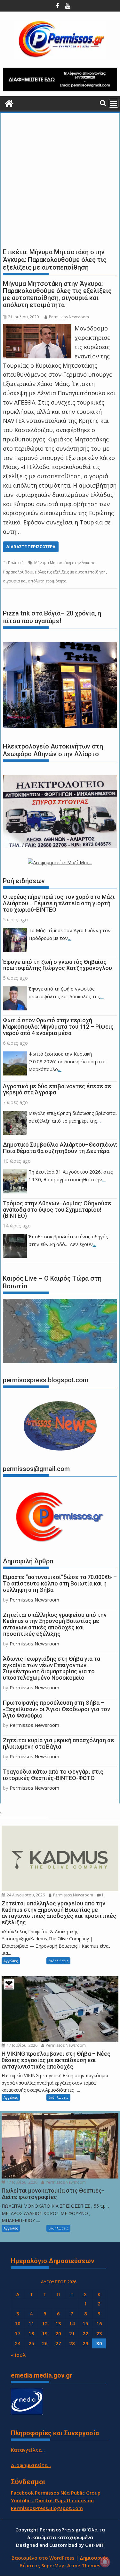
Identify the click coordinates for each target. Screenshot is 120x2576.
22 (85, 2333)
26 (45, 2343)
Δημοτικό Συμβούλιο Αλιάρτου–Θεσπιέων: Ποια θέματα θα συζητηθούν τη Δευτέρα (60, 1148)
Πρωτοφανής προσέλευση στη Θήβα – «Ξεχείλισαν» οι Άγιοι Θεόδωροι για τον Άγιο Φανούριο (56, 1709)
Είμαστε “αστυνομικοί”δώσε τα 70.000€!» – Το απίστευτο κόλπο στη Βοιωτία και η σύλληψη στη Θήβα (60, 1583)
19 (45, 2333)
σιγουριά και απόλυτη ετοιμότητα (35, 581)
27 (58, 2343)
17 (18, 2333)
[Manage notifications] (105, 2562)
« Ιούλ (18, 2355)
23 (99, 2333)
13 (58, 2323)
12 (45, 2323)
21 (72, 2333)
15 (85, 2323)
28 (72, 2343)
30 (99, 2343)
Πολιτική (16, 563)
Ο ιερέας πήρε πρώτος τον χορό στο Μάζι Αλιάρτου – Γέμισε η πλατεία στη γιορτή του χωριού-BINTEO (59, 903)
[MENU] (114, 103)
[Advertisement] (60, 179)
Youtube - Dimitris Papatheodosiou (52, 2500)
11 (31, 2323)
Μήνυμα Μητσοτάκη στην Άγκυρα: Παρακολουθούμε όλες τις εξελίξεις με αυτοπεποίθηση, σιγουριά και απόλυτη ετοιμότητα (57, 294)
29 (85, 2343)
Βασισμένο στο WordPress (43, 2558)
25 (31, 2343)
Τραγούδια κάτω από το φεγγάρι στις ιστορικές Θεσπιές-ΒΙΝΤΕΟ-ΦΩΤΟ (53, 1775)
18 (31, 2333)
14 (72, 2323)
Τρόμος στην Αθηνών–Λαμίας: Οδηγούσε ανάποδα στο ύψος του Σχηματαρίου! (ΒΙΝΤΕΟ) (57, 1210)
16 (99, 2323)
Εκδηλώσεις (58, 1961)
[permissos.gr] (9, 103)
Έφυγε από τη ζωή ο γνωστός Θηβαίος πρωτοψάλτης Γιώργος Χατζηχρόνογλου (57, 965)
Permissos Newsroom (69, 317)
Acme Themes (84, 2565)
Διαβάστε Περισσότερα (31, 547)
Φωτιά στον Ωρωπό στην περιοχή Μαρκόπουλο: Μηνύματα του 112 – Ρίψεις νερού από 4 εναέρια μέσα (58, 1027)
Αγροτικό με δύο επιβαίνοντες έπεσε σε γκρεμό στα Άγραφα (57, 1089)
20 (58, 2333)
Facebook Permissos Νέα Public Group (56, 2493)
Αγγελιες (11, 1961)
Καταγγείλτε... (28, 2450)
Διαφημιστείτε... (31, 2465)
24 (18, 2343)
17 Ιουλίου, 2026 (22, 2045)
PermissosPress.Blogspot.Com (47, 2508)
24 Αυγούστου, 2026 (25, 1895)
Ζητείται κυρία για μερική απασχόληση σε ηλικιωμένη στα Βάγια (58, 1743)
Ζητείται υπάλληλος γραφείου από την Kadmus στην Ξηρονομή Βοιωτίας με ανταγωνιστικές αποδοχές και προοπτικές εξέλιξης (55, 1624)
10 (18, 2323)
